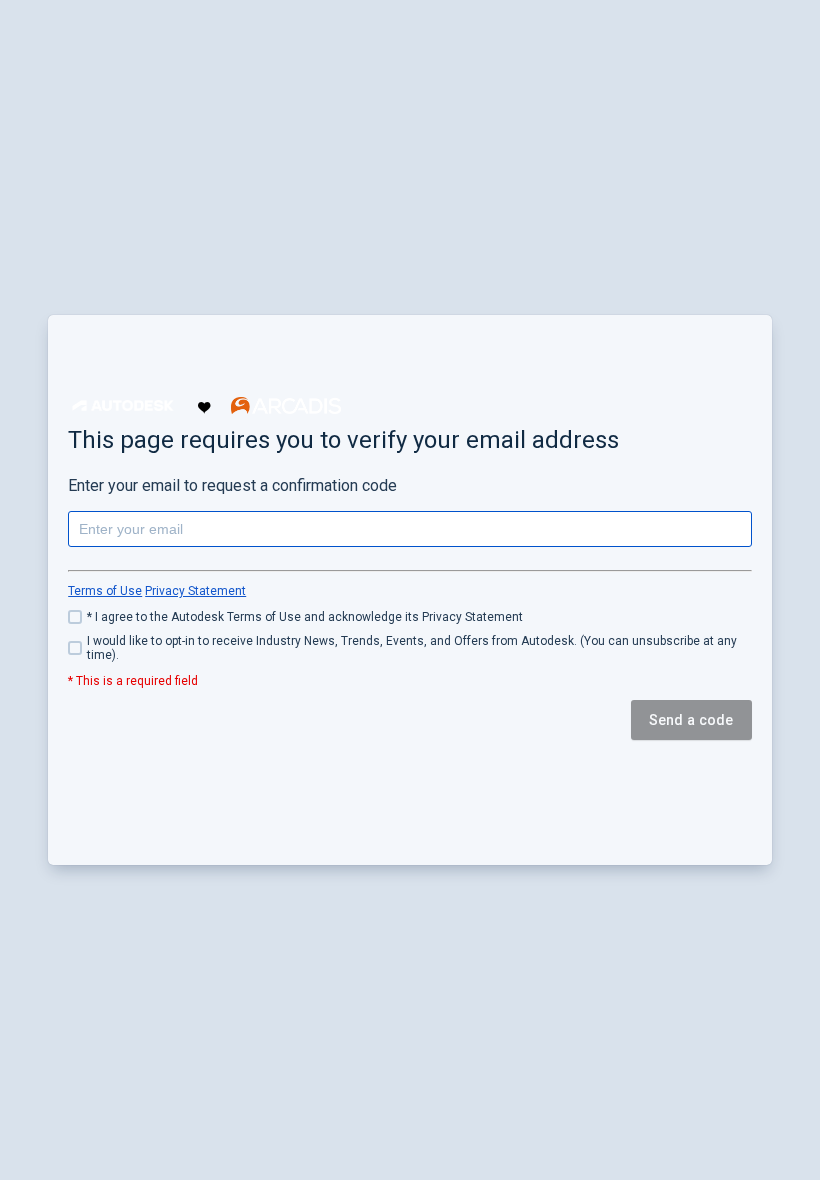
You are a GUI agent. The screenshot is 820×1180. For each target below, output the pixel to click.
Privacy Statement (195, 591)
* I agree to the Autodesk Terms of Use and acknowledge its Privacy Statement (305, 617)
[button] (123, 405)
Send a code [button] (691, 720)
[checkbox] (410, 617)
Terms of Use (105, 591)
